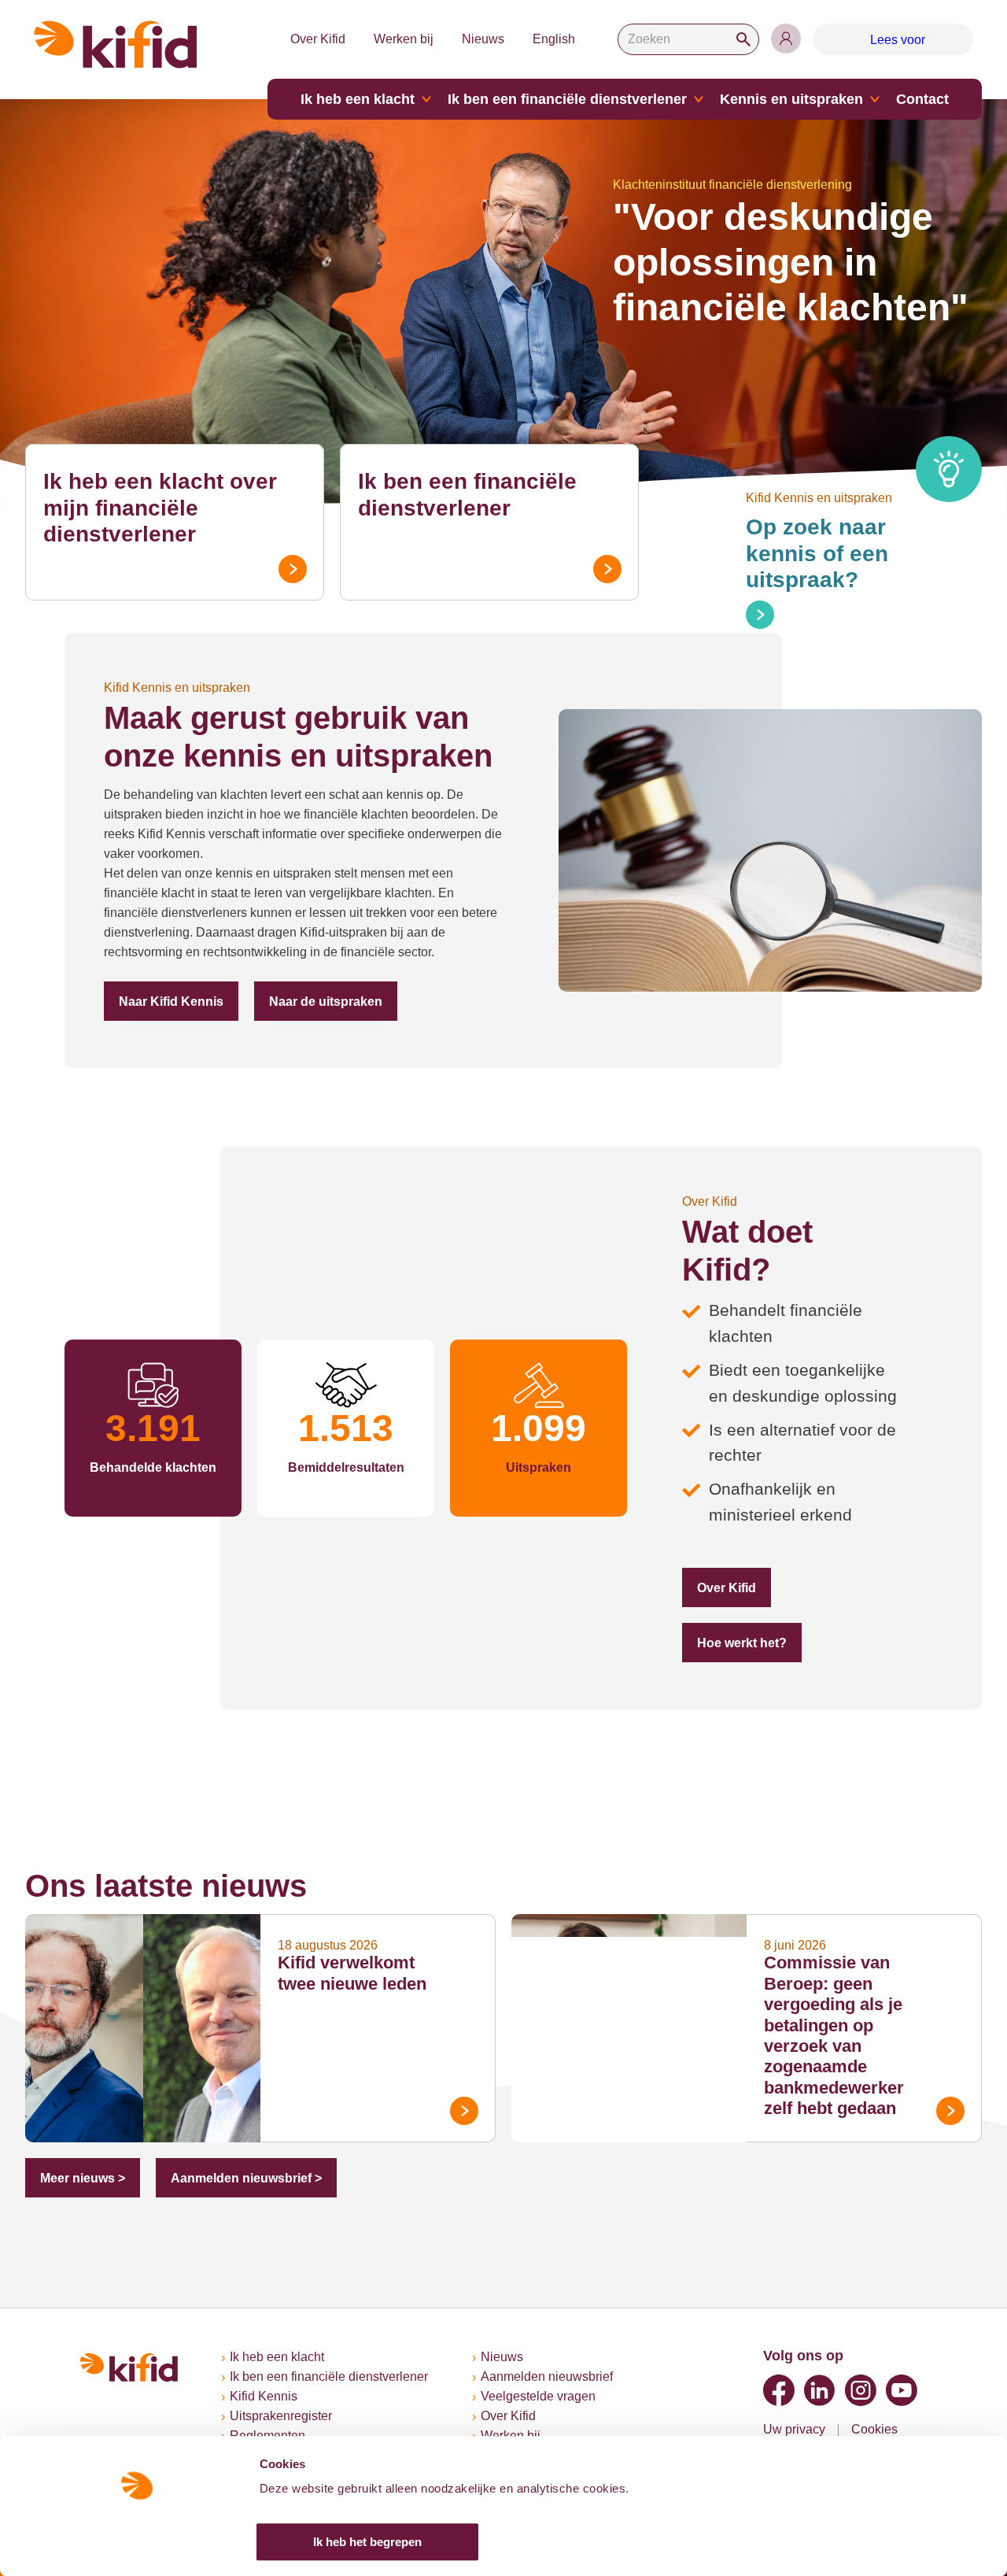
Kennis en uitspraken (781, 99)
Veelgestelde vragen (552, 2397)
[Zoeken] (752, 39)
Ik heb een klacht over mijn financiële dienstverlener (169, 494)
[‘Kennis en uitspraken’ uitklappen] (855, 99)
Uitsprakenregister (286, 2416)
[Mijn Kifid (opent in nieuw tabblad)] (795, 39)
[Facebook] (779, 2389)
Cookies (877, 2429)
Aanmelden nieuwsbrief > (231, 2077)
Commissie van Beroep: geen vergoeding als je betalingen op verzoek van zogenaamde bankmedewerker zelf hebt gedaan (847, 1935)
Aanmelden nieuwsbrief (563, 2377)
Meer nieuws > (79, 2077)
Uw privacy (795, 2429)
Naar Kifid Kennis (165, 1002)
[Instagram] (861, 2389)
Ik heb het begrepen (367, 2542)
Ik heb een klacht (388, 99)
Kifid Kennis (264, 2397)
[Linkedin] (820, 2389)
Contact (900, 99)
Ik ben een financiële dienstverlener (579, 99)
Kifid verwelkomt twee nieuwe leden (362, 1883)
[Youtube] (902, 2389)
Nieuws (491, 39)
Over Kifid (321, 39)
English (563, 39)
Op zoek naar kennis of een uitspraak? (853, 540)
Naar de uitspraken (308, 1002)
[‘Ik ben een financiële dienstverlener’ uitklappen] (697, 99)
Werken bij (410, 39)
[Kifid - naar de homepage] (116, 44)
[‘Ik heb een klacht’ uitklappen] (451, 99)
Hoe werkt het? (839, 1550)
